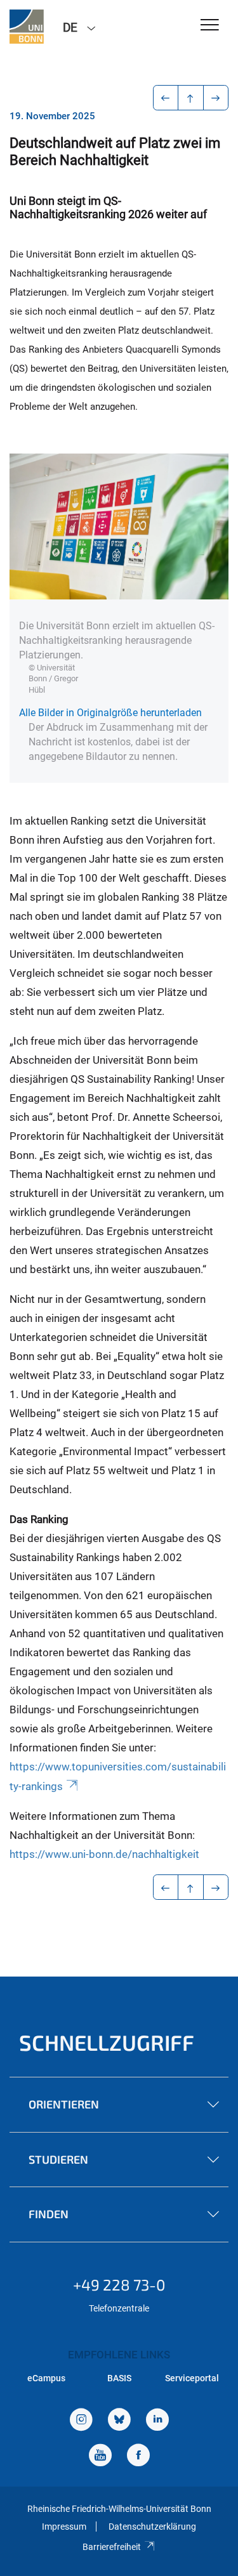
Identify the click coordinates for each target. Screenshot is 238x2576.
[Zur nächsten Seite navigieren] (216, 98)
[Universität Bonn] (27, 27)
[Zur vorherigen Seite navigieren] (166, 98)
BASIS (119, 2378)
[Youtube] (100, 2456)
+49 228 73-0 (119, 2285)
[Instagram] (81, 2421)
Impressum (64, 2527)
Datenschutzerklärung (152, 2527)
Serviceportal (192, 2378)
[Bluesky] (119, 2421)
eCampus (46, 2378)
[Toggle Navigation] (210, 26)
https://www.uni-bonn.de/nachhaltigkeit (104, 1854)
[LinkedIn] (157, 2421)
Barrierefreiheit (112, 2547)
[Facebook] (138, 2456)
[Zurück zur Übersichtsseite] (191, 98)
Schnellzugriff (107, 2042)
